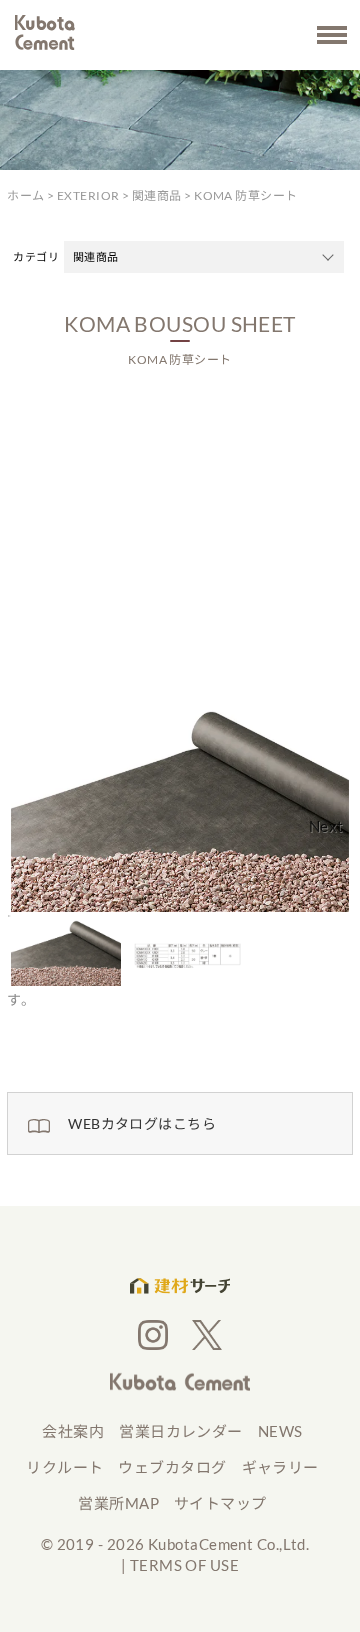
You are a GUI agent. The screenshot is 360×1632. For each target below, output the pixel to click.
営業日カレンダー (181, 1431)
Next (326, 826)
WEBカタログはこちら (142, 1123)
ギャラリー (280, 1467)
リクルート (64, 1467)
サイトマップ (220, 1503)
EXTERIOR (88, 195)
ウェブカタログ (172, 1467)
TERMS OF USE (184, 1565)
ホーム (25, 195)
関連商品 (157, 195)
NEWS (280, 1431)
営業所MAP (118, 1503)
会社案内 (73, 1431)
